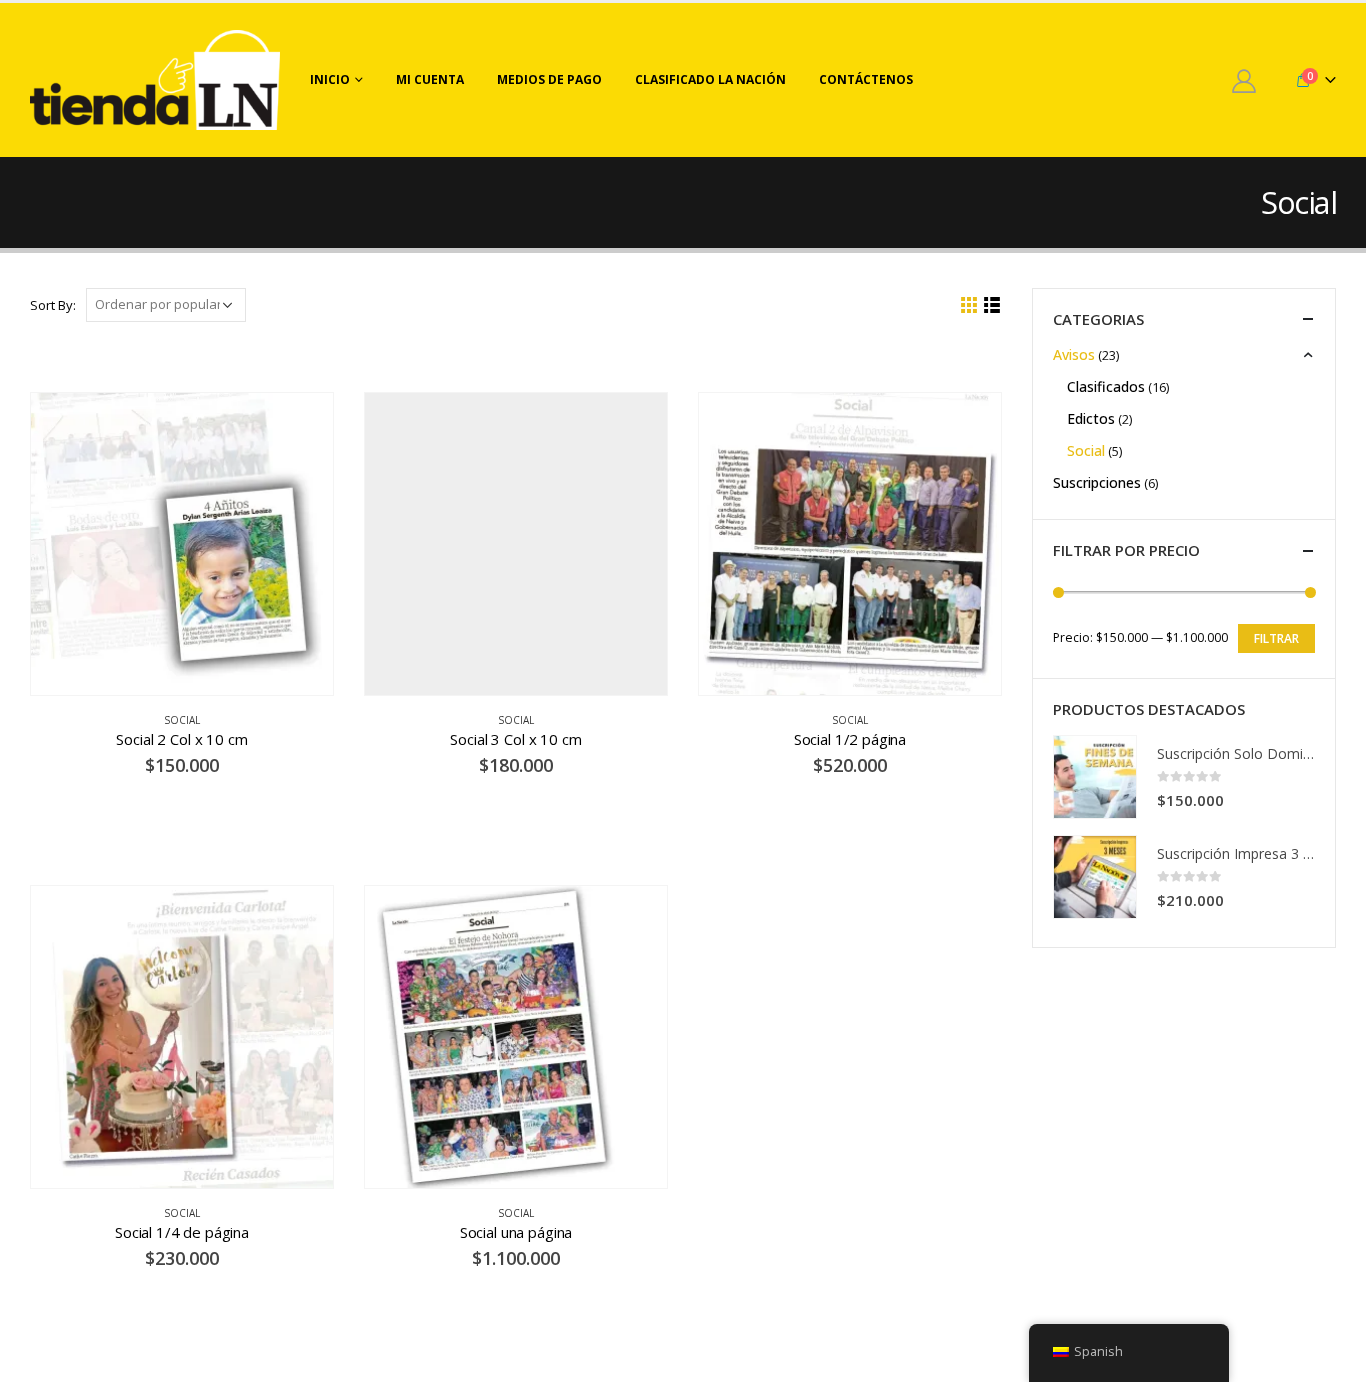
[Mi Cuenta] (1243, 80)
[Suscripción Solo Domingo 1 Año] (1095, 777)
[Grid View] (969, 305)
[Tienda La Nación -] (155, 80)
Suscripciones (1097, 482)
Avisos (1074, 354)
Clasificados (1106, 386)
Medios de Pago (549, 79)
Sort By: (53, 305)
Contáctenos (866, 79)
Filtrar (1276, 638)
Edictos (1091, 418)
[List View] (992, 305)
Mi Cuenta (430, 79)
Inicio (330, 79)
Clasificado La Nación (710, 79)
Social (182, 720)
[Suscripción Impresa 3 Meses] (1095, 877)
